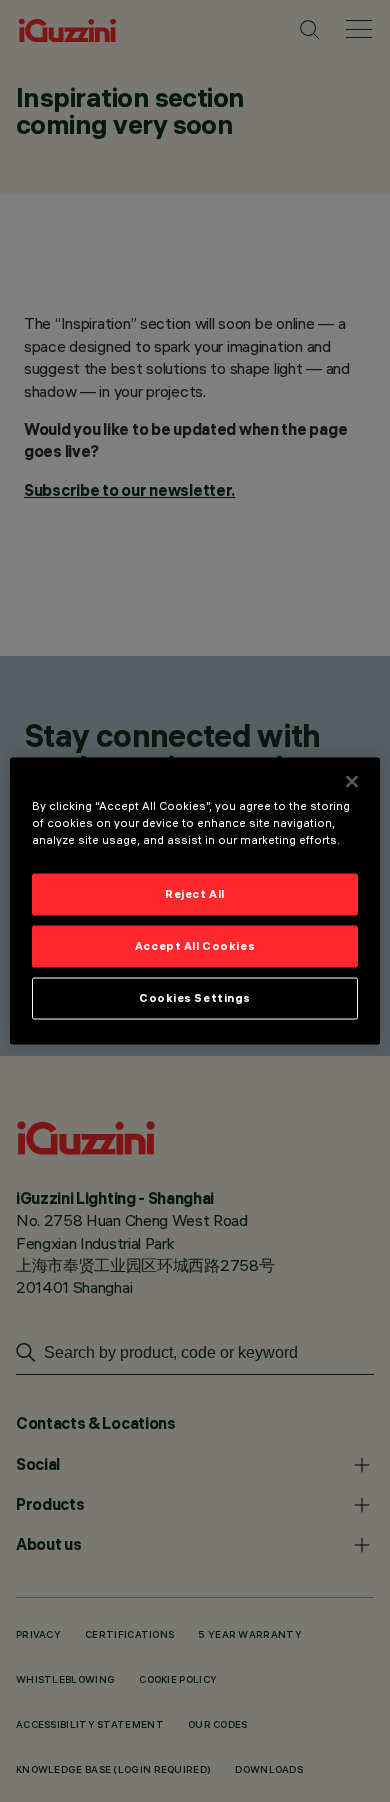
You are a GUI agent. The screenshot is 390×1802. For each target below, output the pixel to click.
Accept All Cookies (195, 946)
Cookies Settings (195, 998)
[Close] (352, 782)
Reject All (195, 894)
